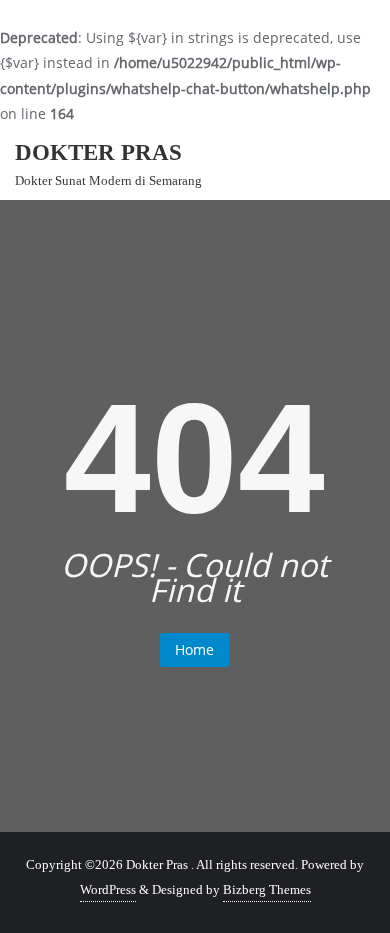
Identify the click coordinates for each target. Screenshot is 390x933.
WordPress (108, 889)
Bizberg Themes (267, 889)
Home (194, 649)
